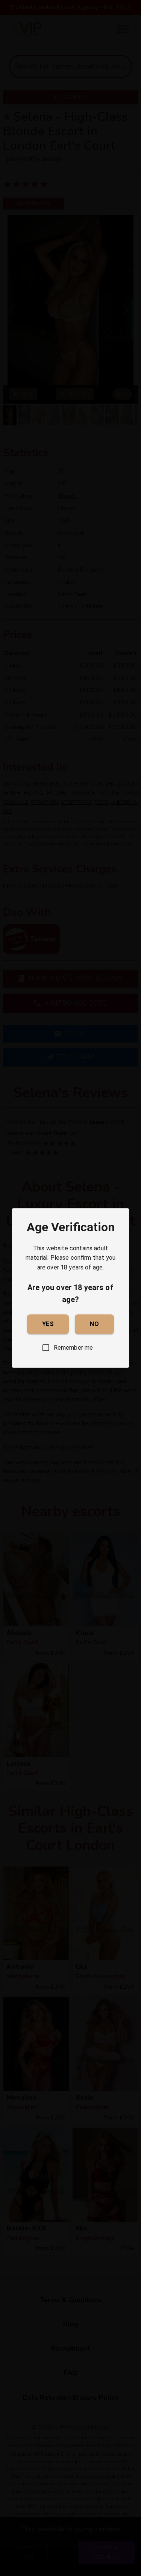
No (94, 1324)
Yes (48, 1324)
